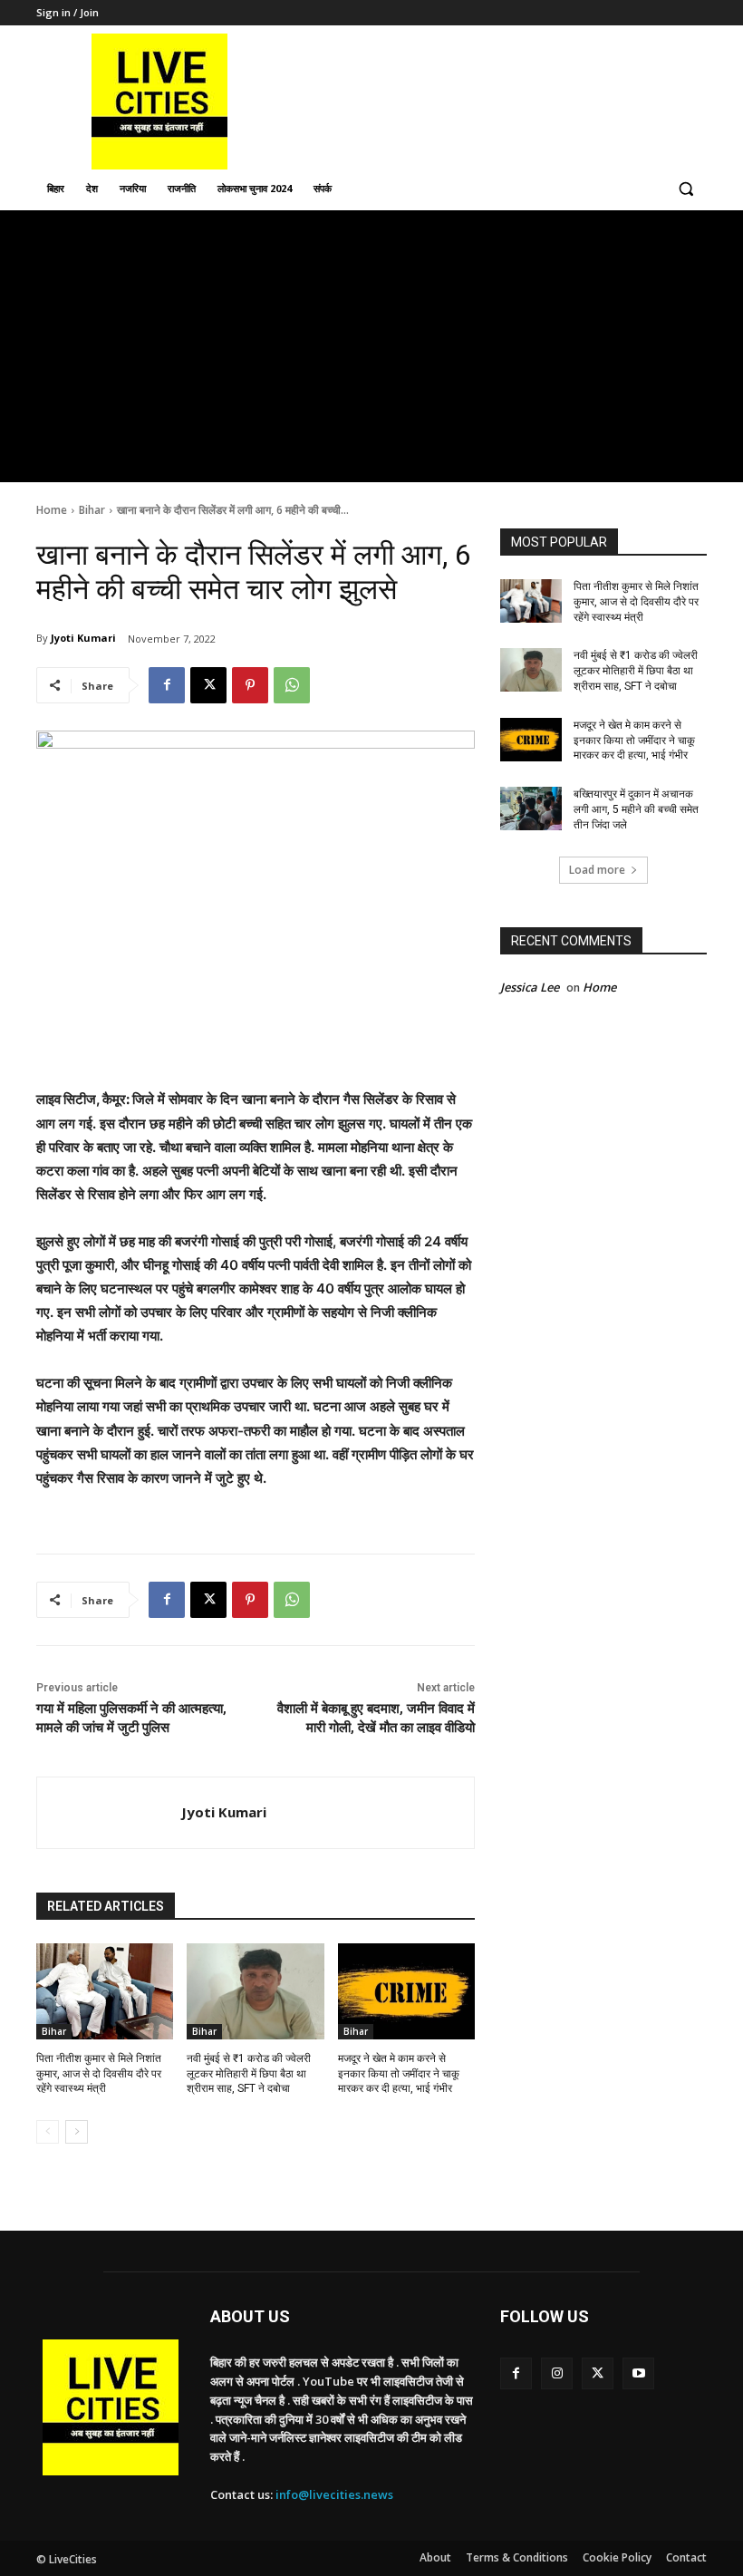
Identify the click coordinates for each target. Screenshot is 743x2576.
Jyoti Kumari (83, 638)
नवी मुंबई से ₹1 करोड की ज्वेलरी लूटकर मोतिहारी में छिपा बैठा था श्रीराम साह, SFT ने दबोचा (249, 2074)
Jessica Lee (530, 987)
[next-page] (77, 2132)
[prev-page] (48, 2132)
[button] (685, 189)
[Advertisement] (371, 346)
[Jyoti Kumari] (109, 1813)
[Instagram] (557, 2373)
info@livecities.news (334, 2494)
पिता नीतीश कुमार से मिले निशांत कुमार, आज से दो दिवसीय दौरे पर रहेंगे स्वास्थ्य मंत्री (99, 2074)
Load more (597, 870)
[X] (208, 685)
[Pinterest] (250, 685)
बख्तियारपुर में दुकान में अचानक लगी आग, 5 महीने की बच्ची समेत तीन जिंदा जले (636, 809)
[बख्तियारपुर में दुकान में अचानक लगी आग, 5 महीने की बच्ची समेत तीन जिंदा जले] (531, 809)
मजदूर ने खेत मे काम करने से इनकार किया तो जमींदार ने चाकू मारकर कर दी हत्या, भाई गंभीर (399, 2074)
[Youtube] (638, 2373)
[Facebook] (167, 685)
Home (52, 510)
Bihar (92, 510)
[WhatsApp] (292, 685)
